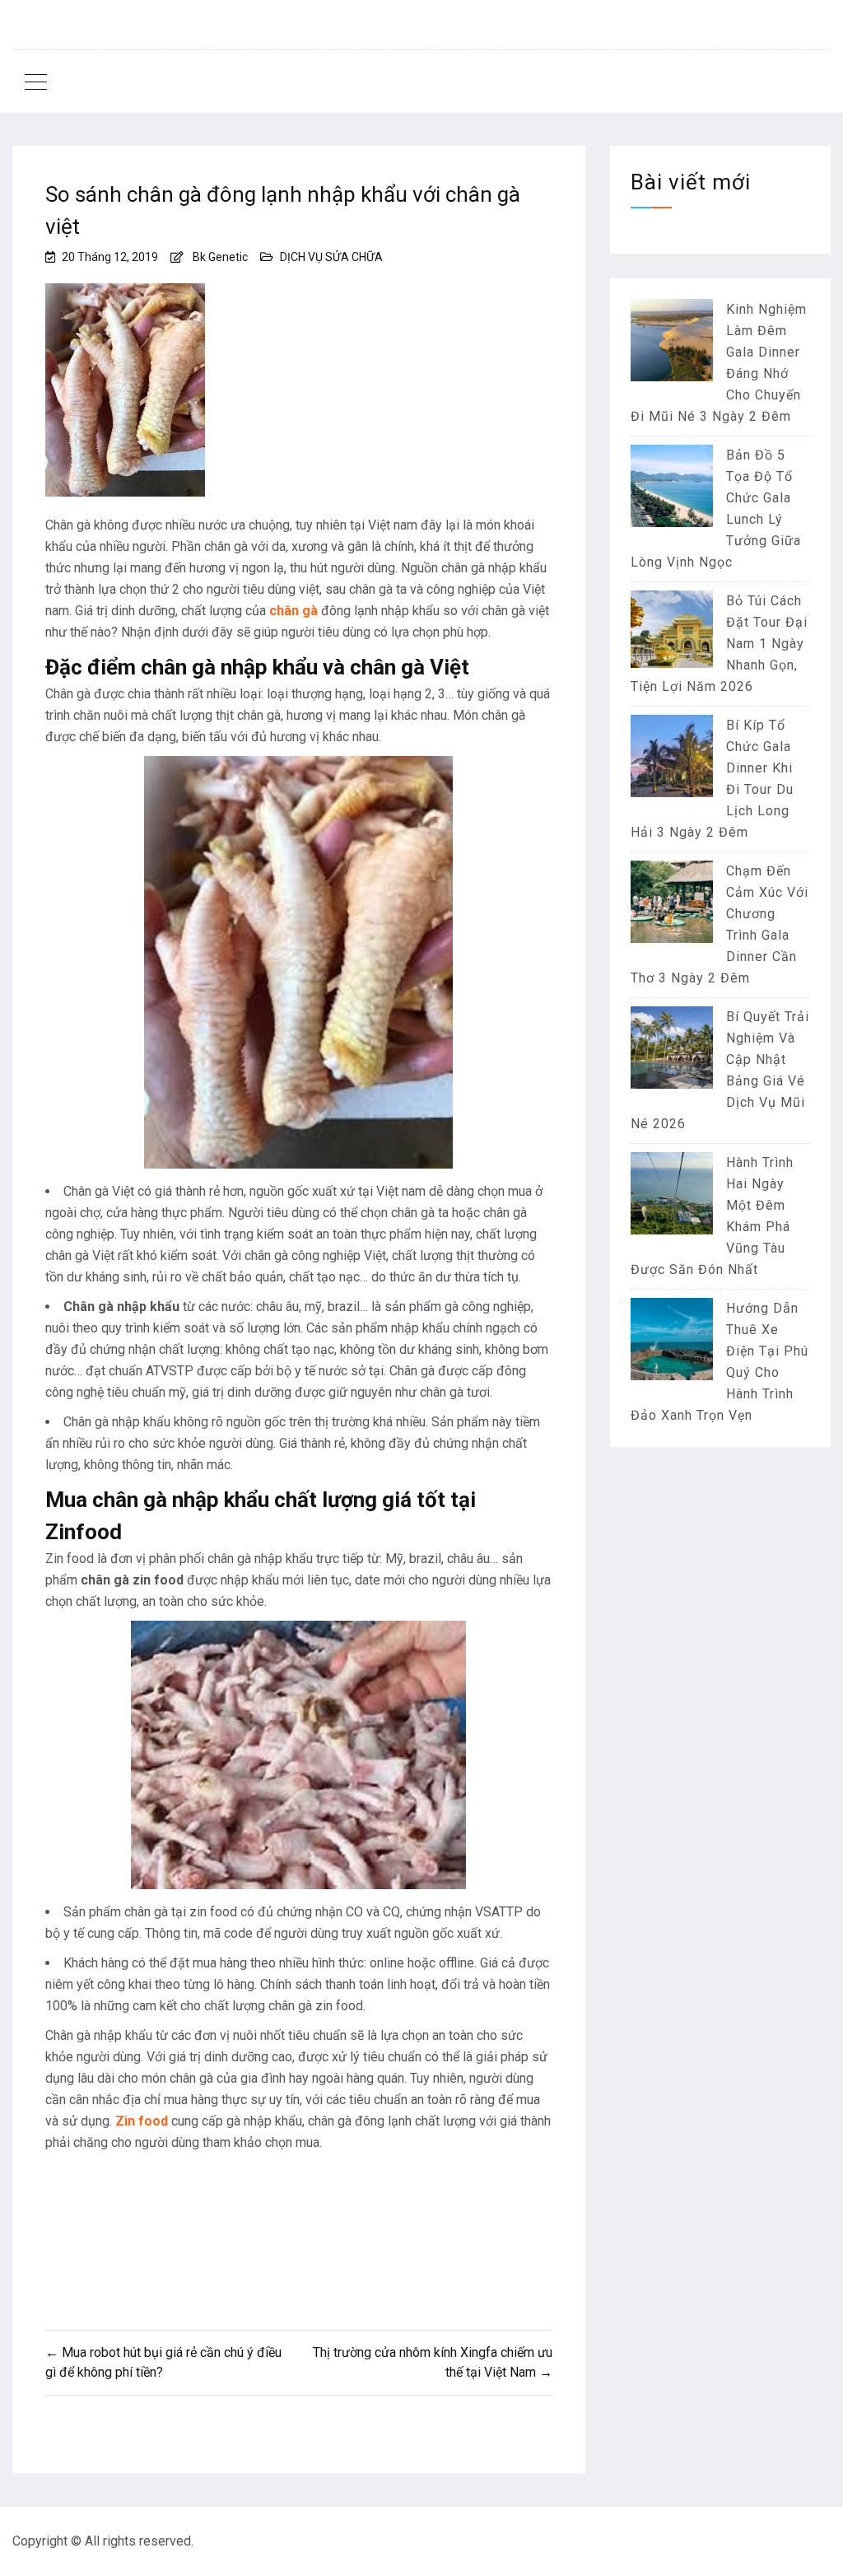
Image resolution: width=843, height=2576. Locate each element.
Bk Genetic (220, 257)
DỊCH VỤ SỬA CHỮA (331, 257)
